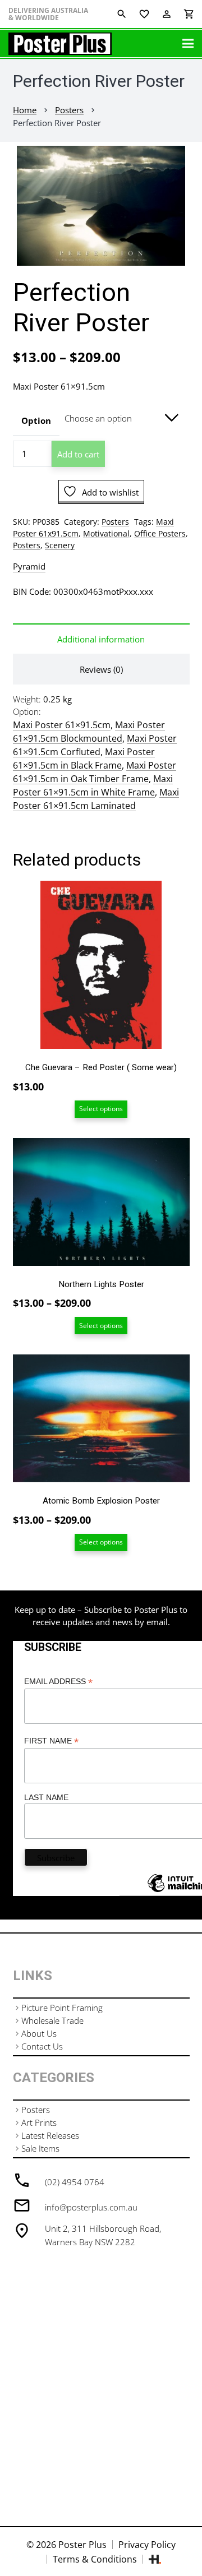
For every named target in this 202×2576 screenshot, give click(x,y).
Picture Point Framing (62, 2008)
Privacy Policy (147, 2545)
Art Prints (39, 2122)
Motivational (106, 534)
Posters (69, 110)
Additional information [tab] (101, 639)
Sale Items (40, 2148)
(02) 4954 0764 (75, 2182)
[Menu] (188, 44)
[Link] (60, 44)
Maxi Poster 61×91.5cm (62, 725)
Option (36, 420)
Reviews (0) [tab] (101, 669)
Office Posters (160, 534)
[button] (185, 163)
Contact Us (42, 2046)
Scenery (60, 545)
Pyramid (29, 566)
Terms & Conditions (95, 2559)
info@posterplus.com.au (91, 2207)
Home (25, 110)
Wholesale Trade (52, 2020)
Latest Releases (50, 2135)
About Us (39, 2033)
